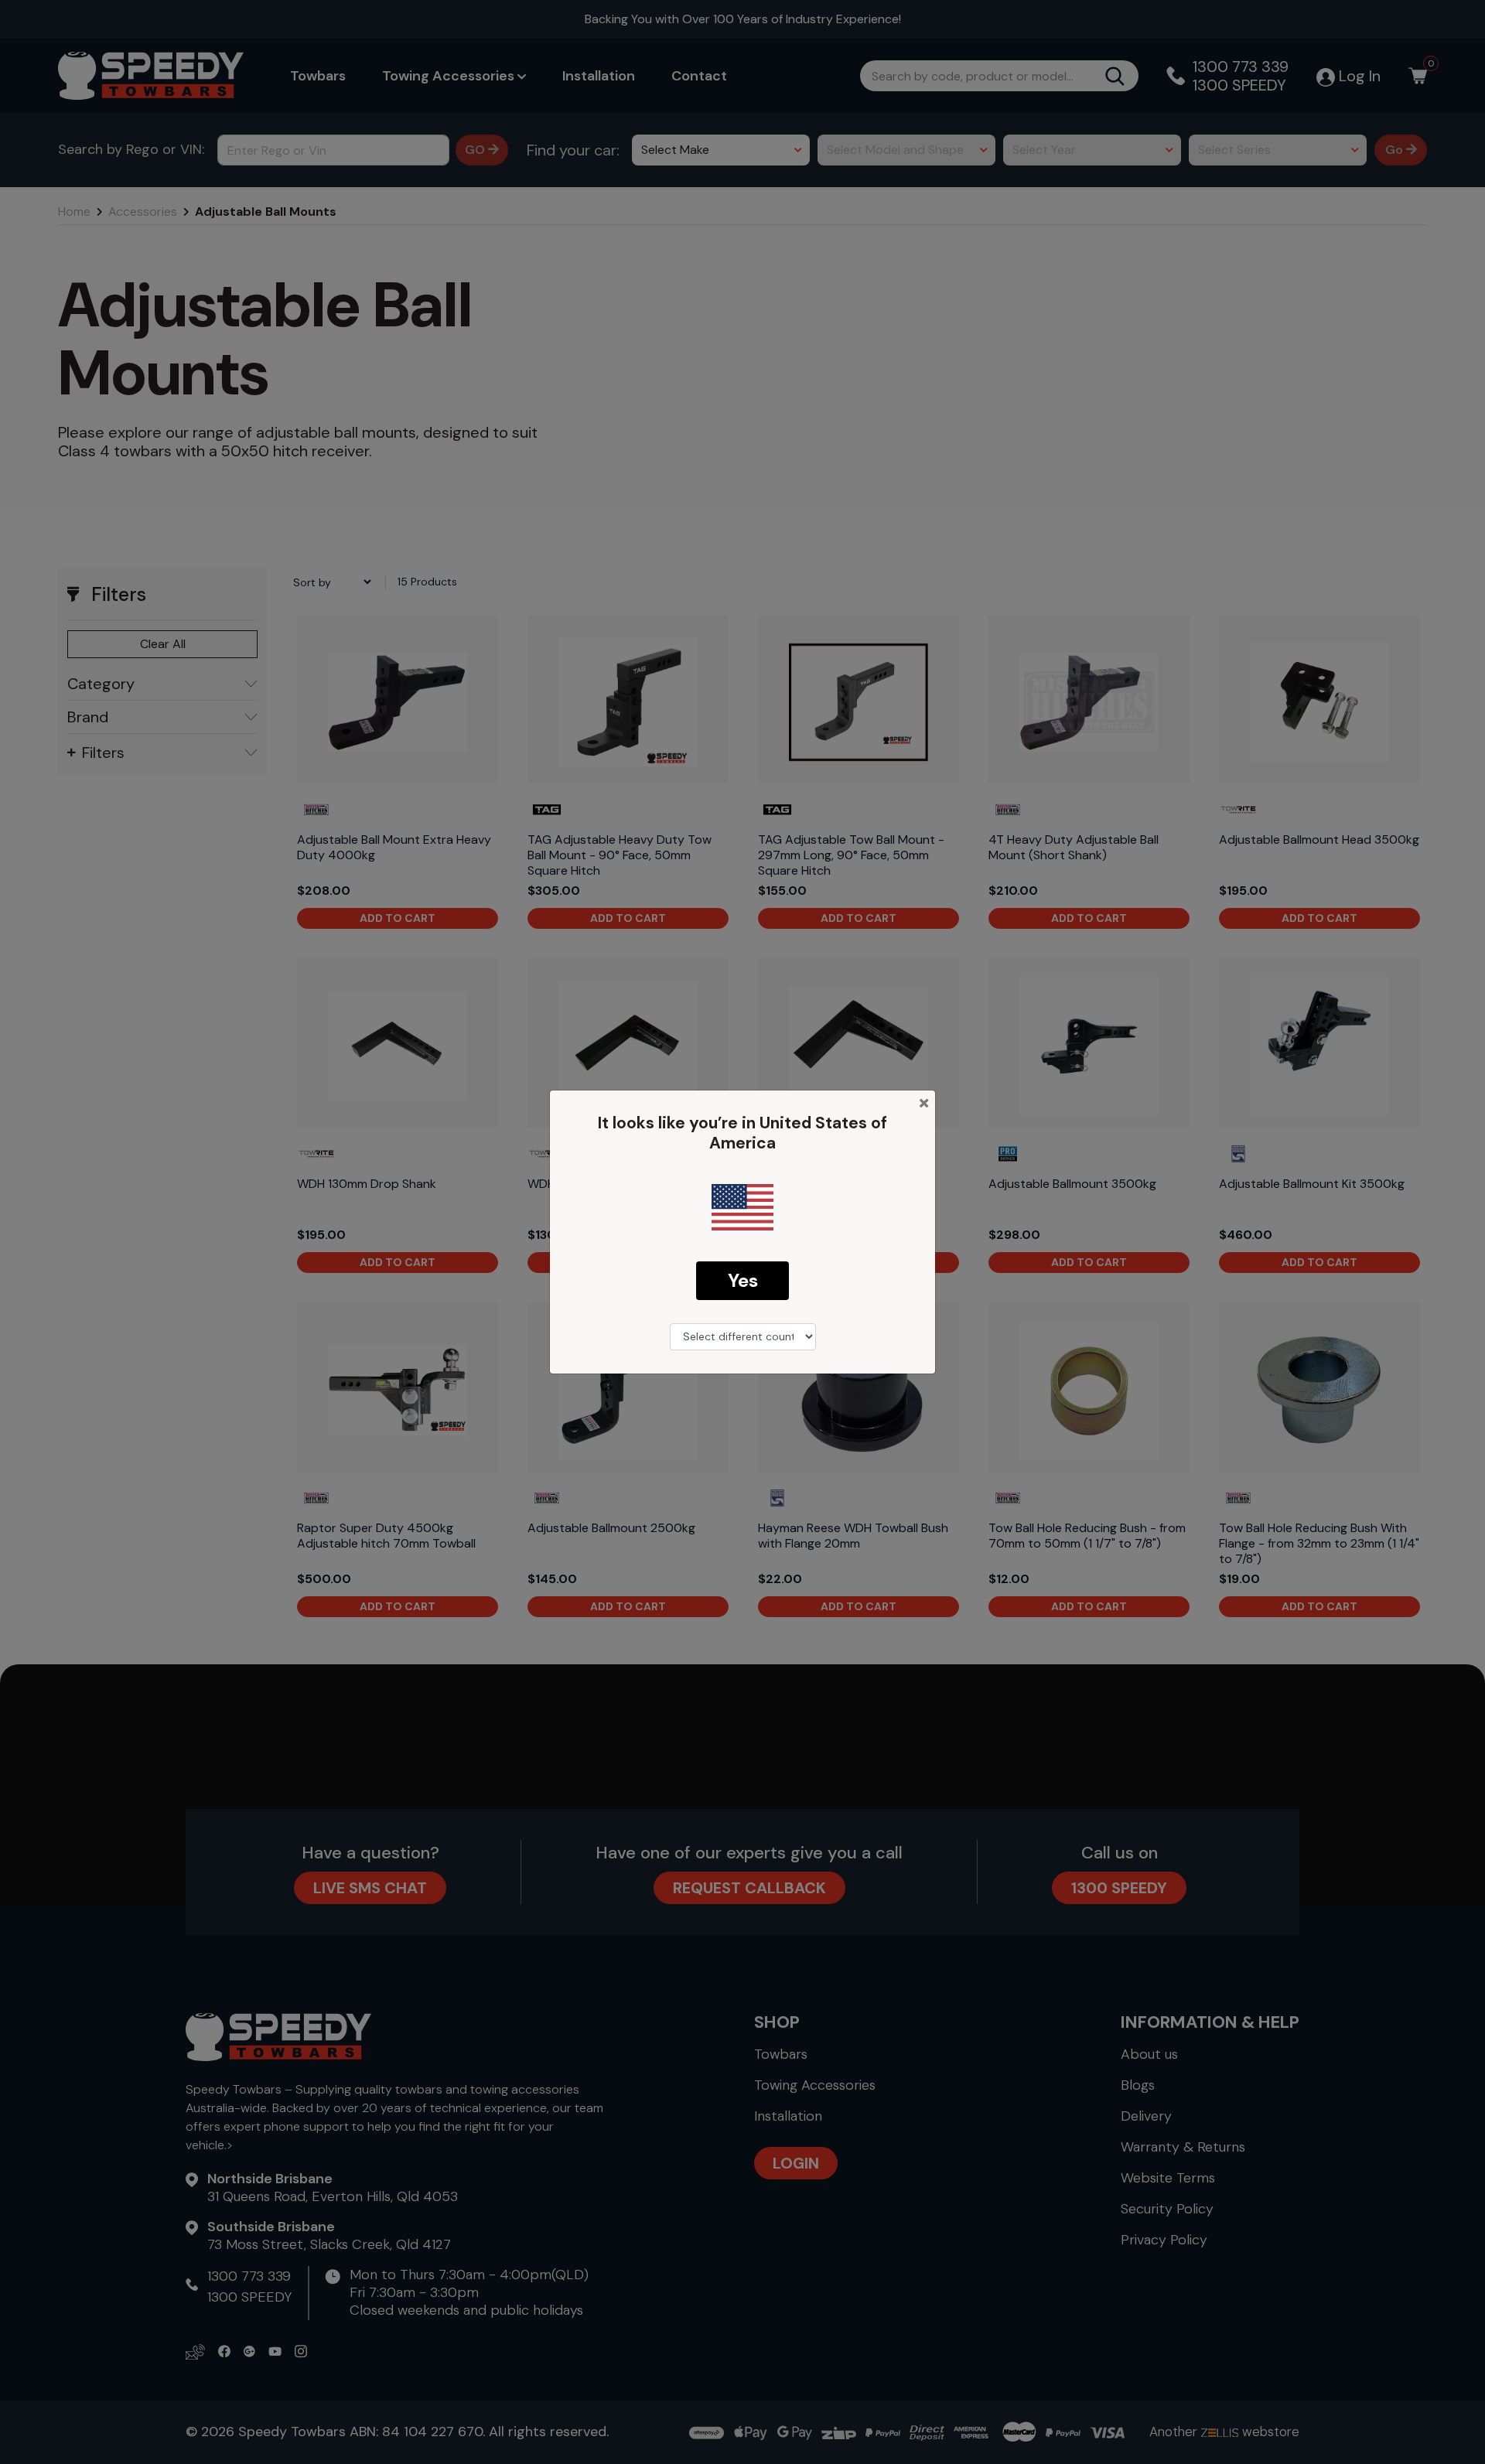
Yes (743, 1280)
